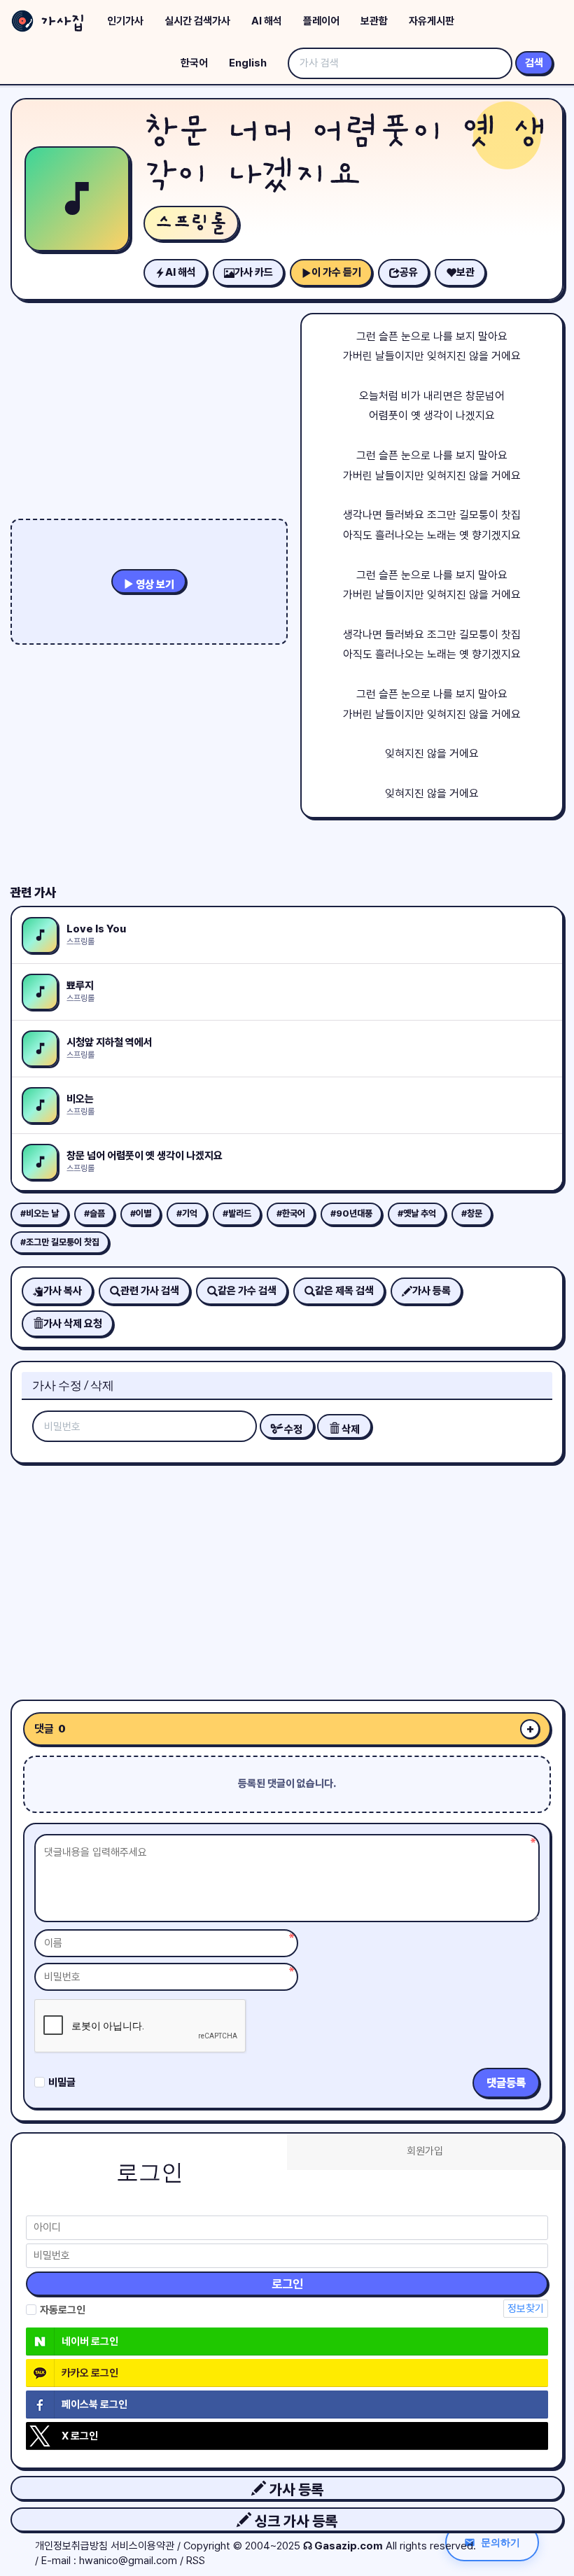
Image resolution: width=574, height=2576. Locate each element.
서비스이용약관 (142, 2546)
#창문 (472, 1213)
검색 (534, 63)
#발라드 (237, 1213)
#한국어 (291, 1213)
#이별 (141, 1213)
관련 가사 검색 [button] (150, 1291)
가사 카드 (254, 272)
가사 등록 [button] (295, 2490)
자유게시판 (432, 21)
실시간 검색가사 (197, 21)
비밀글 (62, 2082)
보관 (465, 272)
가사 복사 (63, 1291)
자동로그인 (63, 2310)
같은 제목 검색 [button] (344, 1291)
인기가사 (125, 21)
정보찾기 (526, 2309)
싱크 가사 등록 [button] (294, 2521)
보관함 (374, 21)
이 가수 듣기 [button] (336, 272)
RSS (196, 2561)
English (248, 63)
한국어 (194, 63)
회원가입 (425, 2151)
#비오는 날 (40, 1213)
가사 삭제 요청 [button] (73, 1324)
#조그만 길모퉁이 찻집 (60, 1242)
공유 (409, 272)
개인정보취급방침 (71, 2546)
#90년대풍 (351, 1213)
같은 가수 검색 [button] (247, 1291)
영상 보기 (154, 584)
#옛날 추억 (417, 1213)
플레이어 (321, 21)
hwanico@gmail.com (128, 2561)
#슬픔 (94, 1213)
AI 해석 (267, 21)
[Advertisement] (287, 1576)
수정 (292, 1429)
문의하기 (500, 2542)
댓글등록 (506, 2083)
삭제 (350, 1429)
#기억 (187, 1213)
